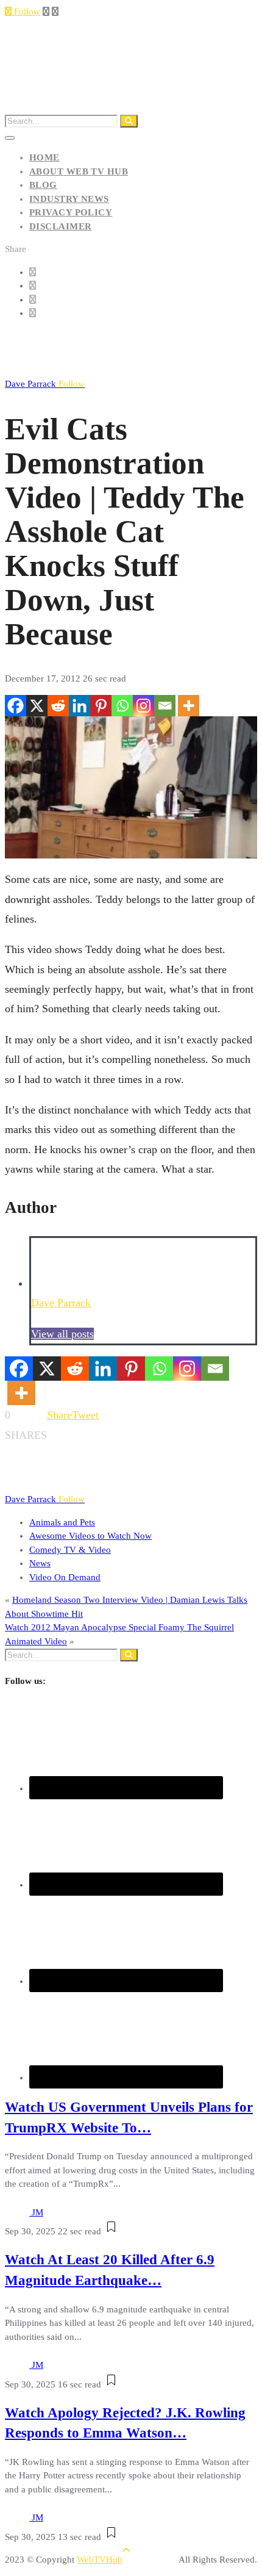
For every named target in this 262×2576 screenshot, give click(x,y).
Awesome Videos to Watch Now (90, 1536)
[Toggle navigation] (10, 138)
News (40, 1563)
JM (37, 2212)
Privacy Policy (71, 212)
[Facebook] (16, 706)
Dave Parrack (45, 384)
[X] (37, 706)
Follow (26, 12)
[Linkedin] (80, 706)
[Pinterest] (101, 706)
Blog (43, 185)
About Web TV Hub (79, 171)
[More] (189, 706)
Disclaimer (61, 226)
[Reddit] (58, 706)
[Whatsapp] (122, 706)
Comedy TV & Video (70, 1550)
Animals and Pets (62, 1522)
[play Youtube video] (131, 787)
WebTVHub (100, 2560)
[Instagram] (143, 706)
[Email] (165, 706)
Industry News (69, 199)
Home (44, 157)
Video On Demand (65, 1577)
